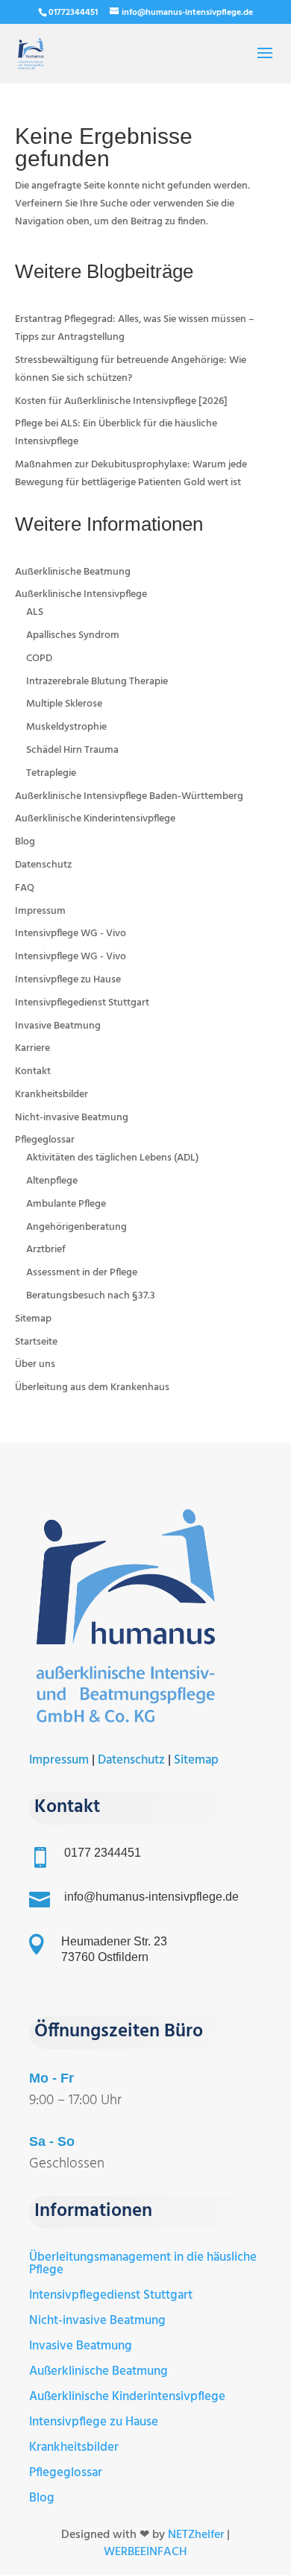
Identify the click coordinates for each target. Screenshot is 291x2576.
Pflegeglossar (45, 1140)
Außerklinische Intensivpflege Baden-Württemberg (129, 796)
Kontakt (33, 1071)
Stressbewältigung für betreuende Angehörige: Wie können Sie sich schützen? (131, 369)
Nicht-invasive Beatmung (72, 1118)
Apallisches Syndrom (73, 635)
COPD (39, 659)
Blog (25, 842)
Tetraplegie (51, 773)
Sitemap (33, 1319)
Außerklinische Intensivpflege (81, 594)
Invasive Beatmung (58, 1026)
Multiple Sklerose (64, 704)
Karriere (32, 1048)
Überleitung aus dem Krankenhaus (92, 1388)
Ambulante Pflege (66, 1204)
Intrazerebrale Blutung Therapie (97, 682)
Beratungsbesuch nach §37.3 (91, 1296)
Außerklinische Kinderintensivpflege (95, 819)
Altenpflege (52, 1181)
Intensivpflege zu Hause (68, 980)
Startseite (36, 1342)
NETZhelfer (196, 2535)
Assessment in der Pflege (82, 1273)
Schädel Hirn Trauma (72, 750)
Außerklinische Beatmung (73, 572)
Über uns (35, 1364)
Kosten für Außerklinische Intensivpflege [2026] (121, 401)
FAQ (25, 888)
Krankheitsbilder (51, 1095)
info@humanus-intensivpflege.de (151, 1897)
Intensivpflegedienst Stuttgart (82, 1003)
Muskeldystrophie (66, 727)
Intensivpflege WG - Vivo (71, 934)
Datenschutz (43, 865)
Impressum (40, 911)
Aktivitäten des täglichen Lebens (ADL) (112, 1158)
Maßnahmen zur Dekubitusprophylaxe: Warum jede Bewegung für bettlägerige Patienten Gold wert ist (131, 474)
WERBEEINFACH (145, 2552)
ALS (35, 612)
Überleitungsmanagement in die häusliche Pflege (143, 2264)
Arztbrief (46, 1250)
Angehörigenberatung (76, 1227)
